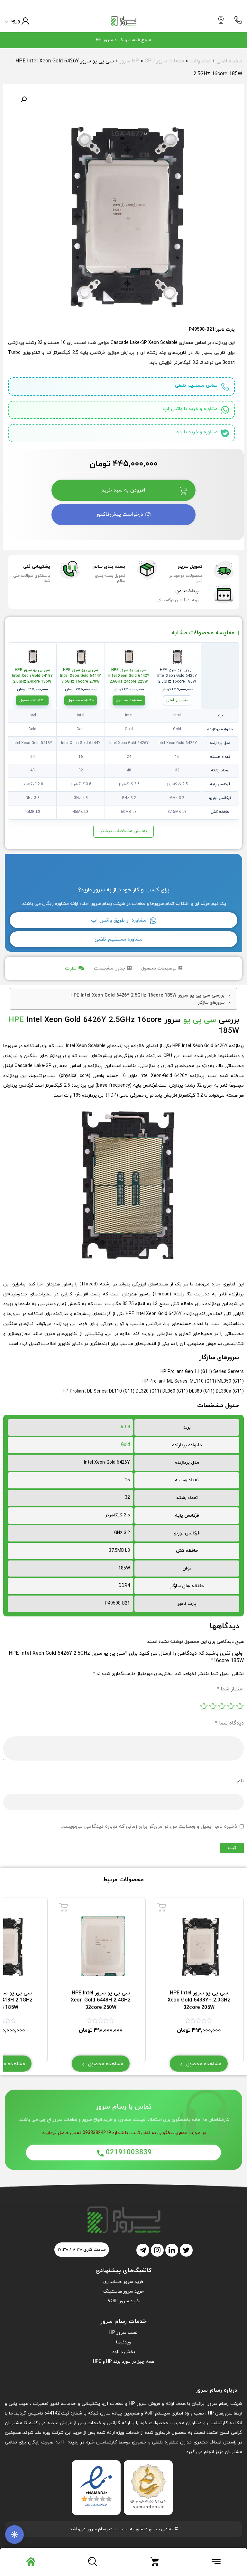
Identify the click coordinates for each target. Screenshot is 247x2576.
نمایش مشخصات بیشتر (123, 831)
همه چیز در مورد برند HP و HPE (123, 2362)
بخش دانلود (124, 2352)
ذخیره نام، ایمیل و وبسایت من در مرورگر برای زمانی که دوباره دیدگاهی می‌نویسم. (149, 1826)
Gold (125, 1445)
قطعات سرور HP (158, 61)
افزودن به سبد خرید (123, 490)
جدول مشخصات (110, 968)
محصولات (200, 61)
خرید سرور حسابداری (123, 2282)
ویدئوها (124, 2342)
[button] (24, 99)
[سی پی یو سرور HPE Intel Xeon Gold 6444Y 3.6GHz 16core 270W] (81, 656)
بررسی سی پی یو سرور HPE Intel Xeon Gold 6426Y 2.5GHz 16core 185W (147, 995)
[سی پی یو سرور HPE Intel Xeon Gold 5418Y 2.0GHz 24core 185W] (32, 656)
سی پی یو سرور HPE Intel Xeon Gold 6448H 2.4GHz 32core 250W (101, 2000)
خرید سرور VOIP (124, 2301)
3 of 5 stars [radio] (222, 1706)
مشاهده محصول (129, 700)
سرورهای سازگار (211, 1003)
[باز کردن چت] (14, 2535)
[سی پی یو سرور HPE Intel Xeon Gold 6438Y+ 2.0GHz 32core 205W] (162, 1907)
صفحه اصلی (229, 61)
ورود (15, 21)
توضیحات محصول (159, 968)
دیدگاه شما (229, 1723)
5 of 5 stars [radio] (204, 1706)
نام (241, 1781)
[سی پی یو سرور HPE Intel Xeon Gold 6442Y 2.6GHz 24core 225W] (129, 656)
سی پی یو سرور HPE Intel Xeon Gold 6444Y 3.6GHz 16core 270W (81, 676)
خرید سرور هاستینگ (123, 2291)
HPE (16, 1020)
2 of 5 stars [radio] (231, 1706)
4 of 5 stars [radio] (213, 1706)
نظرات (71, 968)
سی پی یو (200, 1020)
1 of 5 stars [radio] (240, 1706)
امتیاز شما (230, 1689)
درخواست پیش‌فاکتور (120, 514)
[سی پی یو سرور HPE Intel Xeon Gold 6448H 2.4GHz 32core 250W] (64, 1907)
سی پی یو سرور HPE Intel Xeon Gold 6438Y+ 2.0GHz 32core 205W (199, 2000)
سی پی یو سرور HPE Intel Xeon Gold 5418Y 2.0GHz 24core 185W (32, 676)
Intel (125, 1427)
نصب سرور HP (123, 2333)
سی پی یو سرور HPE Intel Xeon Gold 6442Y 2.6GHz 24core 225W (129, 676)
